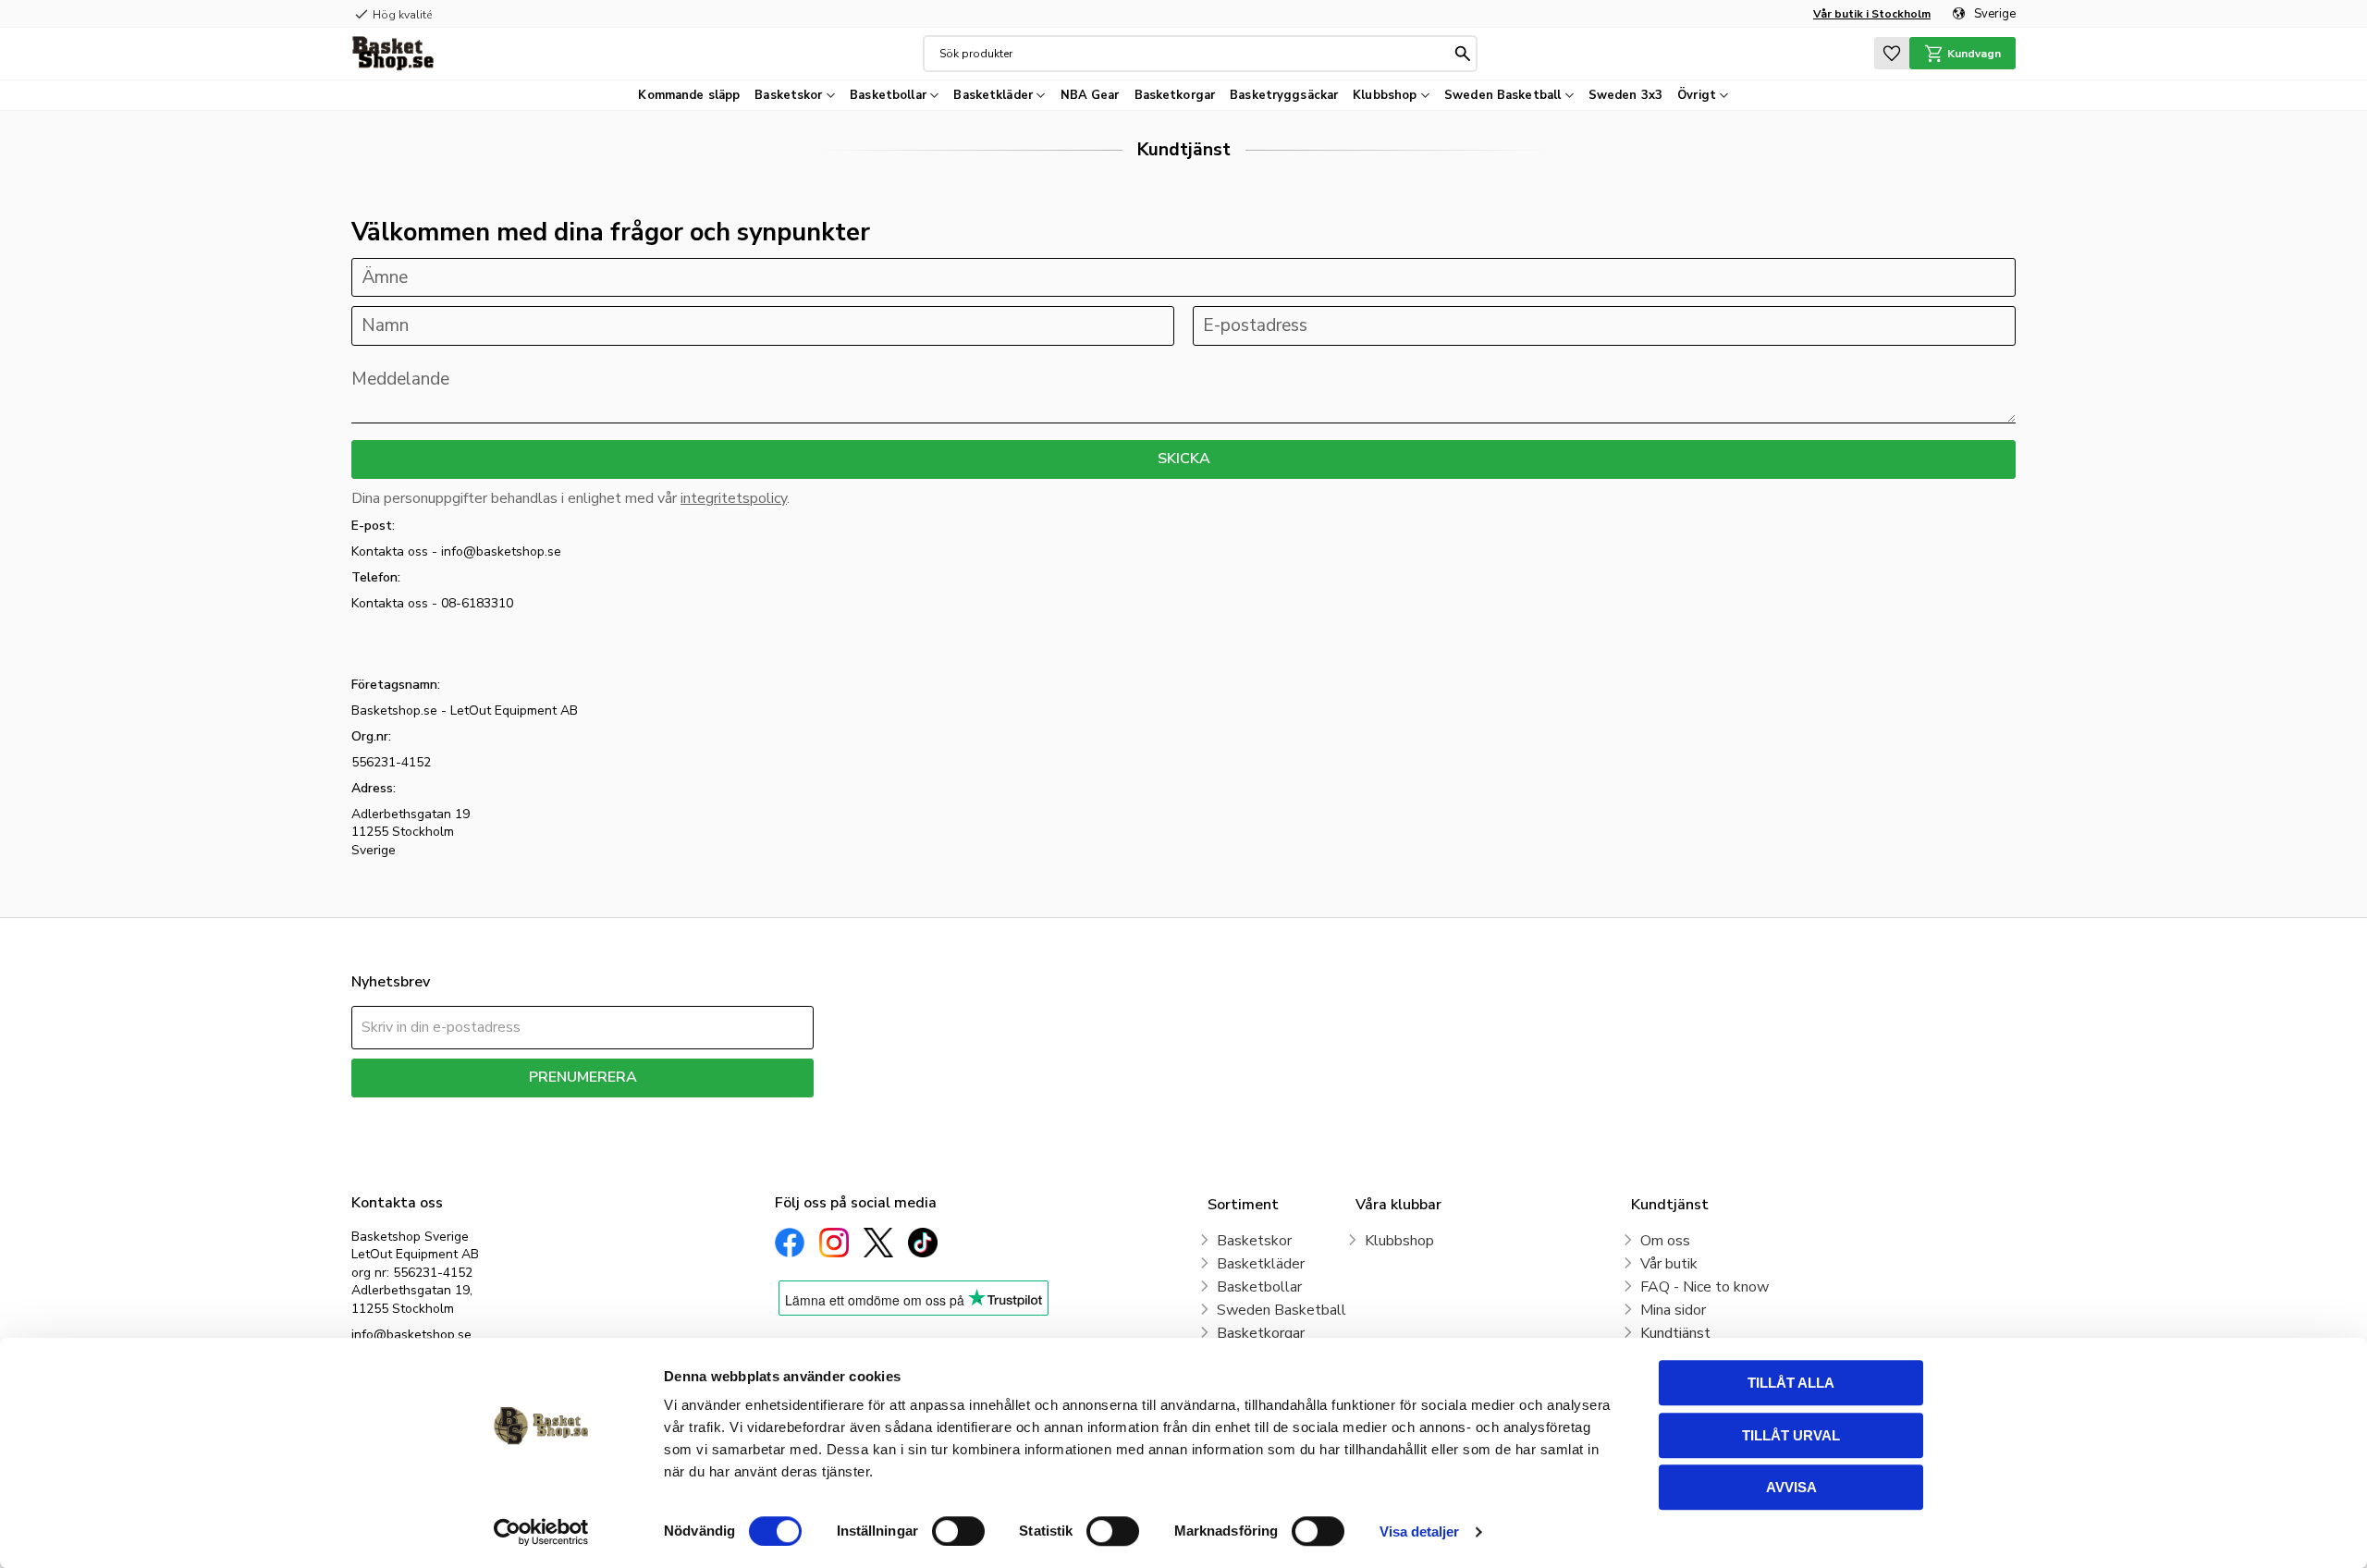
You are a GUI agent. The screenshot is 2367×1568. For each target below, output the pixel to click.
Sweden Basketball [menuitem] (1502, 95)
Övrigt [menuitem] (1697, 95)
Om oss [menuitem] (1665, 1241)
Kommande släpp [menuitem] (689, 95)
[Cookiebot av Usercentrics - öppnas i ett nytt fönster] (541, 1532)
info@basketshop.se (411, 1335)
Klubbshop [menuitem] (1385, 95)
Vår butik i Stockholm (1872, 14)
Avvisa (1791, 1487)
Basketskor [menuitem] (788, 95)
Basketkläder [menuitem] (993, 95)
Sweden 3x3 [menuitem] (1625, 95)
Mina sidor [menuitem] (1673, 1310)
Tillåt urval (1791, 1435)
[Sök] (1463, 54)
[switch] (958, 1531)
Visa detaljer (1419, 1531)
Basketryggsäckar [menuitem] (1284, 95)
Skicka (1184, 459)
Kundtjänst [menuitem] (1675, 1333)
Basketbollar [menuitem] (888, 95)
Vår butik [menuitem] (1669, 1264)
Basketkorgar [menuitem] (1175, 95)
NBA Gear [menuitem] (1090, 95)
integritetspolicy (734, 498)
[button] (1892, 53)
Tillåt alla (1791, 1383)
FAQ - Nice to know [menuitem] (1705, 1287)
